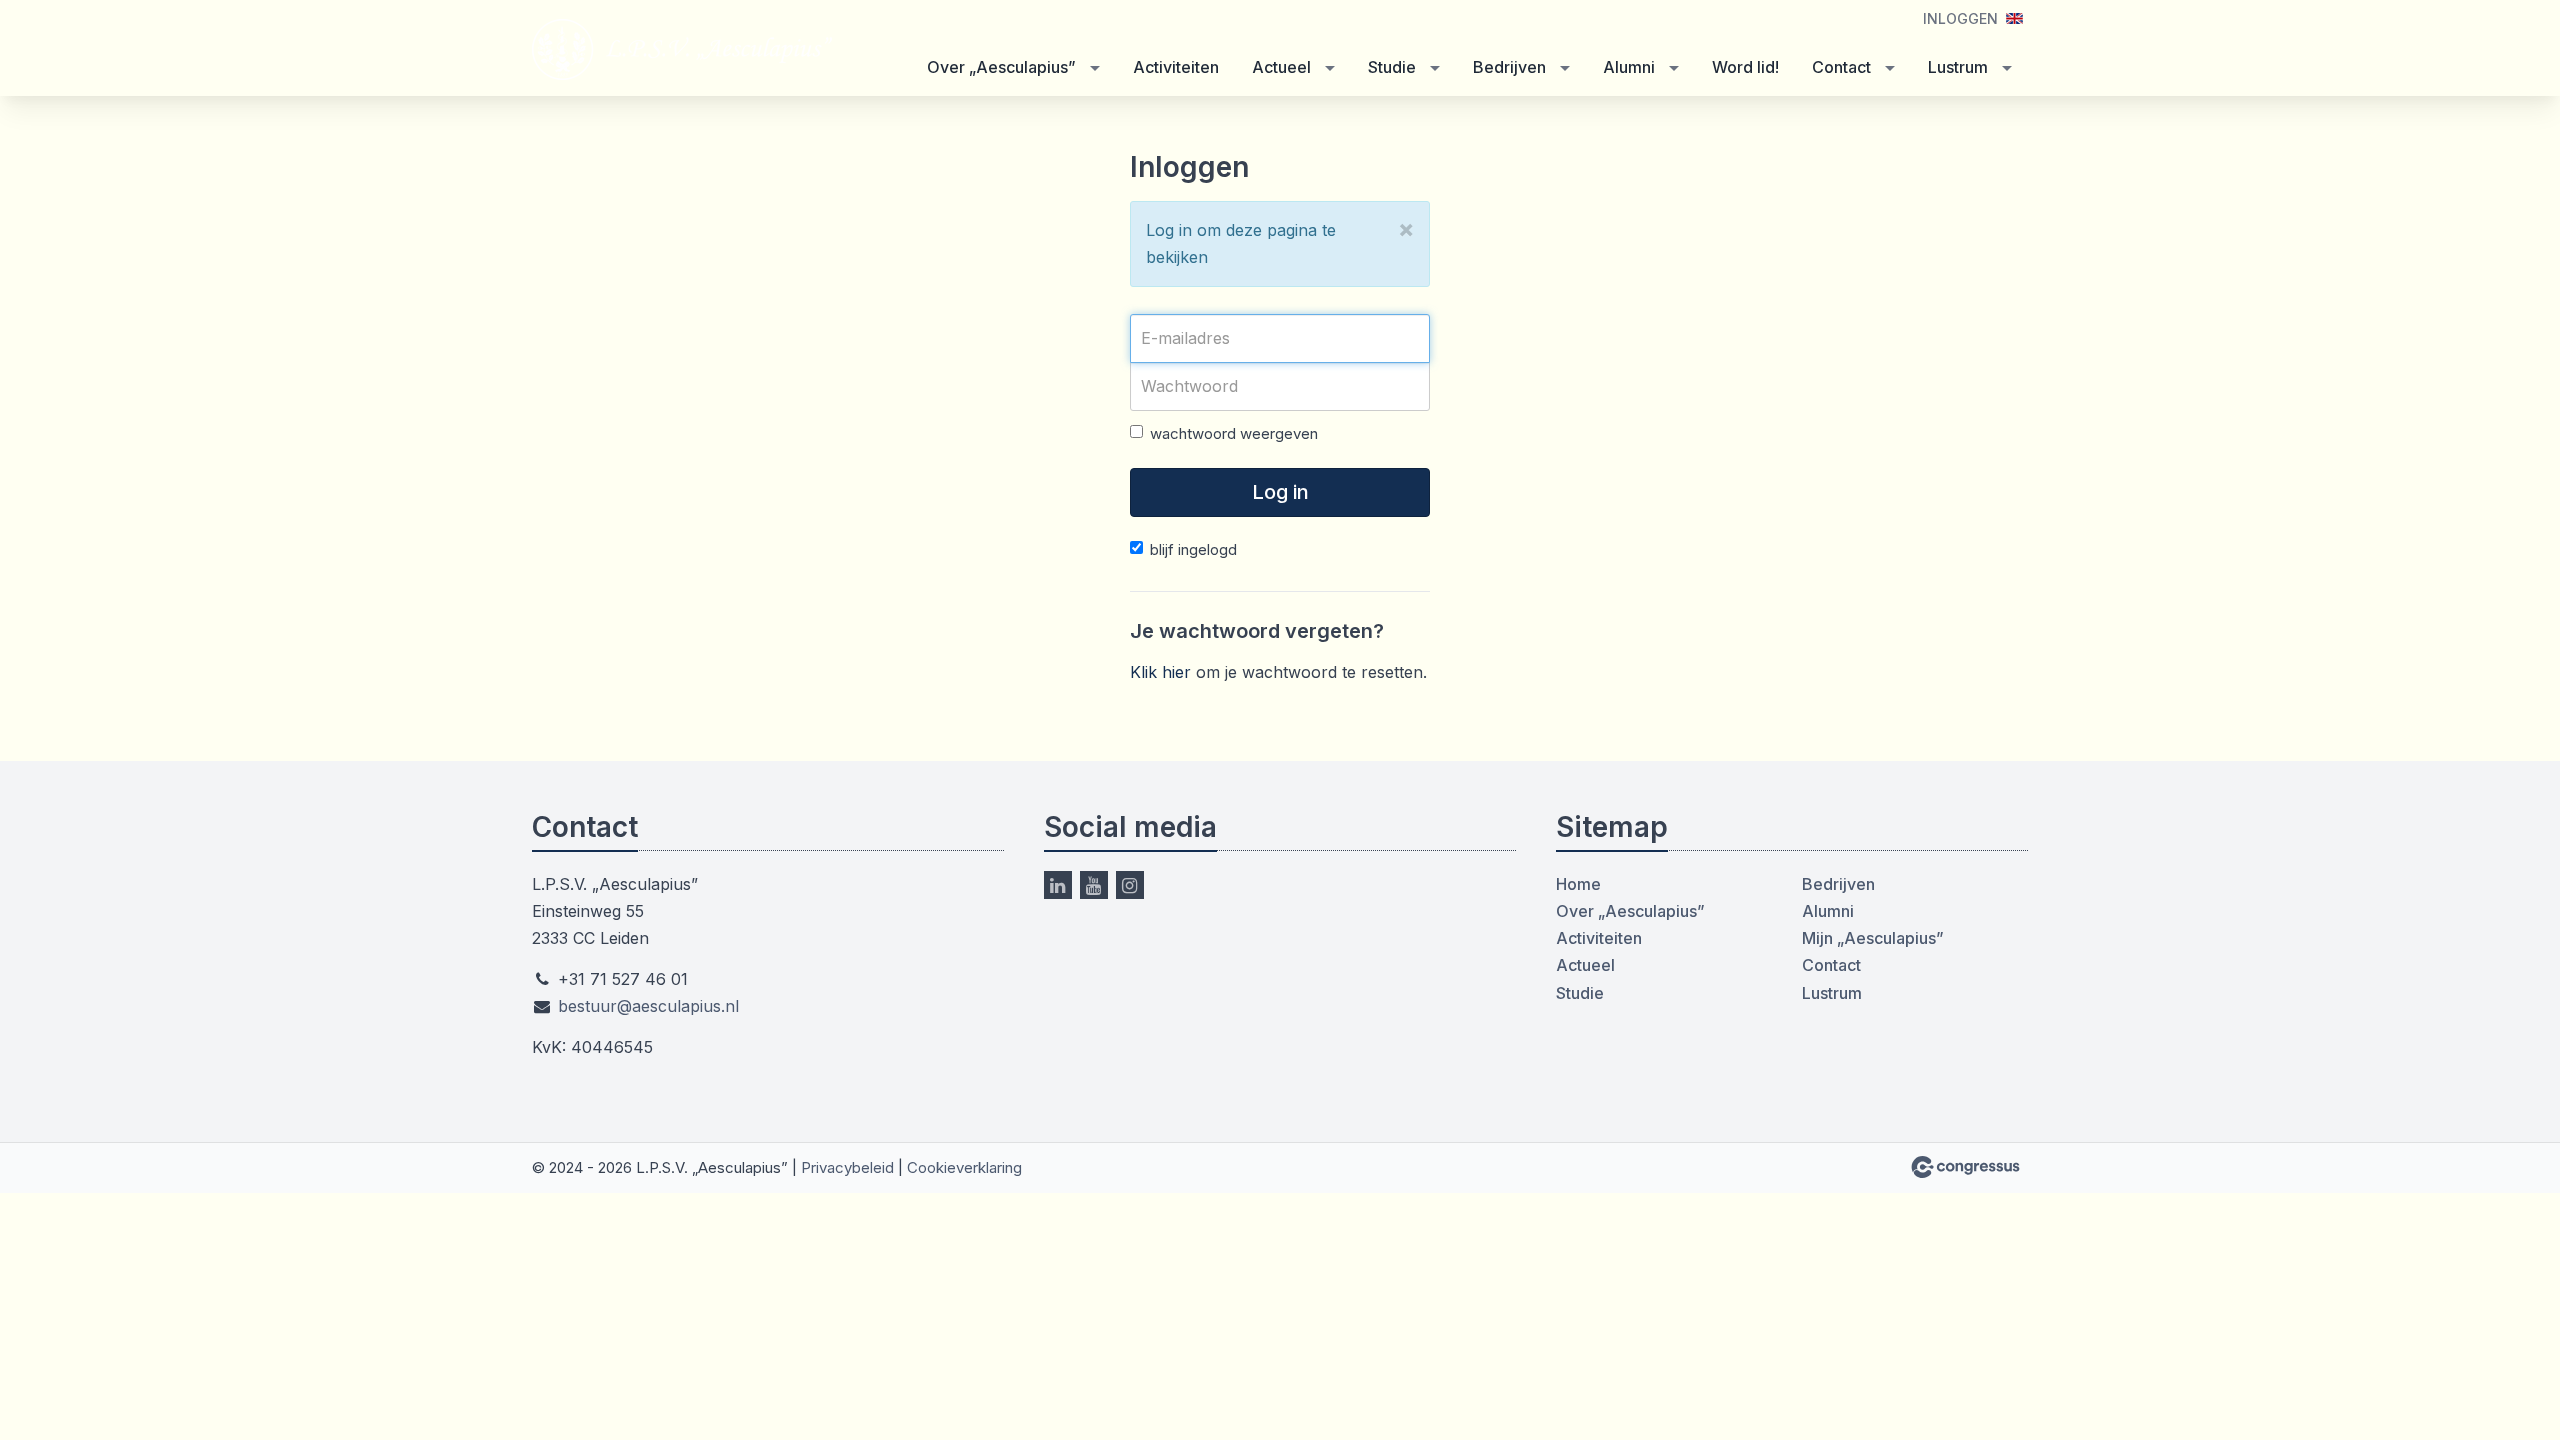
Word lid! (1745, 67)
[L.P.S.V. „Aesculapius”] (682, 49)
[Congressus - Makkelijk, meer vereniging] (1965, 1167)
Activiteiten (1176, 67)
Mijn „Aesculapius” (1873, 938)
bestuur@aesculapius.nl (648, 1006)
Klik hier (1160, 672)
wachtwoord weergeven (1234, 433)
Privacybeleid (847, 1167)
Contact (1841, 67)
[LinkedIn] (1058, 885)
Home (1578, 884)
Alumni (1629, 67)
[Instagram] (1130, 885)
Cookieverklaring (964, 1167)
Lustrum (1958, 67)
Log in (1280, 492)
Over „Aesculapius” (1001, 67)
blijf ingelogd (1193, 549)
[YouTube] (1094, 885)
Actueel (1281, 67)
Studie (1392, 67)
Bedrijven (1509, 67)
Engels (2014, 18)
